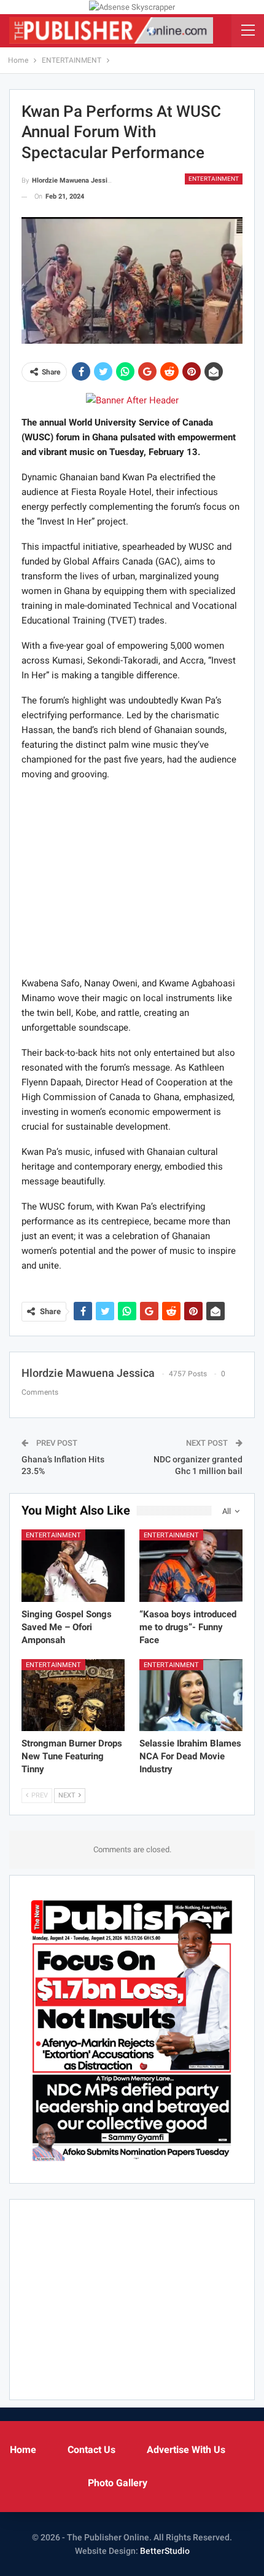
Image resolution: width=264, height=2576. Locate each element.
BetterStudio (165, 2551)
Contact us (91, 2450)
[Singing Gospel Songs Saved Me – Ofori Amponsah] (73, 1566)
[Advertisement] (132, 878)
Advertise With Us (186, 2450)
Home (23, 2450)
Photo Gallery (118, 2483)
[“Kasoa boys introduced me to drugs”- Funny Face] (191, 1566)
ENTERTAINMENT (214, 179)
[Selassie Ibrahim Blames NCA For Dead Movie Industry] (191, 1695)
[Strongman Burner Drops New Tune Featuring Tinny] (73, 1695)
